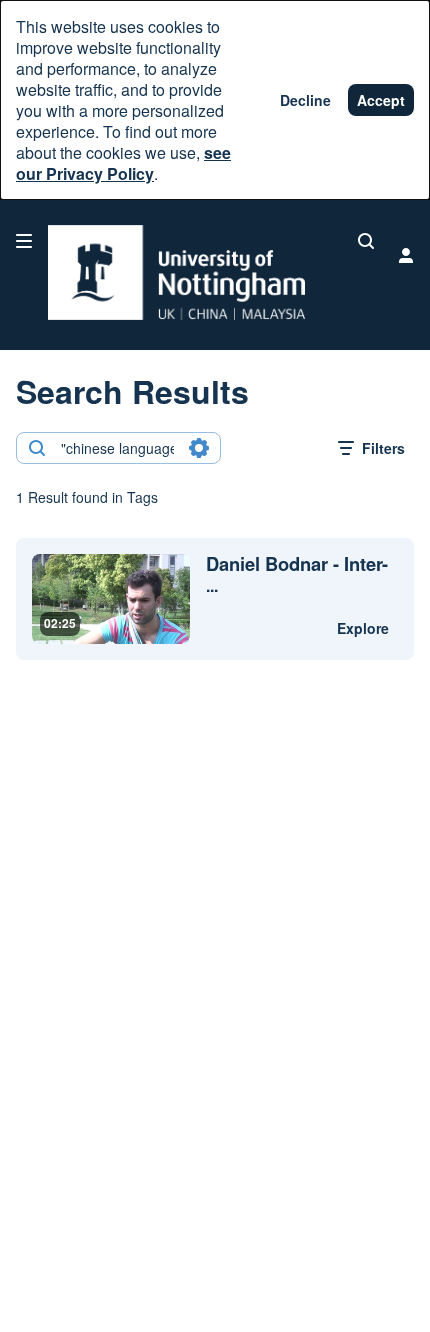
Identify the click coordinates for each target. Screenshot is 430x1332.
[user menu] (406, 255)
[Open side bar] (24, 241)
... (297, 575)
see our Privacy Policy (123, 163)
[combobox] (117, 448)
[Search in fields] (199, 448)
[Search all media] (366, 241)
